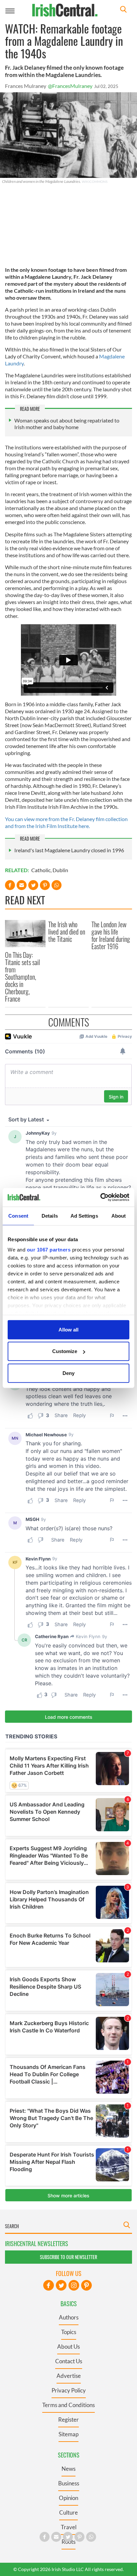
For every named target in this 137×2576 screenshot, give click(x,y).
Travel (69, 2527)
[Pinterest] (86, 2285)
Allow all (68, 1329)
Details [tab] (50, 1215)
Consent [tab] (18, 1215)
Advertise (69, 2376)
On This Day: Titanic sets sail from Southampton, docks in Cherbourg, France (22, 977)
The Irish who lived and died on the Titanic (67, 932)
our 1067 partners (49, 1250)
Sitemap (68, 2434)
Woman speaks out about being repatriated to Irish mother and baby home (67, 424)
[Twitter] (61, 2285)
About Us (68, 2347)
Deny (68, 1373)
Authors (69, 2317)
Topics (69, 2332)
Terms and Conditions (68, 2405)
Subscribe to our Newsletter (68, 2257)
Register (68, 2420)
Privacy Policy (69, 2390)
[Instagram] (74, 2285)
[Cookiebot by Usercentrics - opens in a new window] (100, 1197)
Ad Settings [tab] (84, 1215)
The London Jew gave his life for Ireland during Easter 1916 (111, 935)
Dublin (60, 870)
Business (69, 2483)
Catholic (41, 870)
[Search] (123, 10)
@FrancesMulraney (70, 86)
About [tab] (119, 1215)
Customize (65, 1351)
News (68, 2469)
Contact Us (69, 2361)
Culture (68, 2512)
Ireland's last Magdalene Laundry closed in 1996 (69, 850)
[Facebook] (49, 2285)
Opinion (68, 2498)
